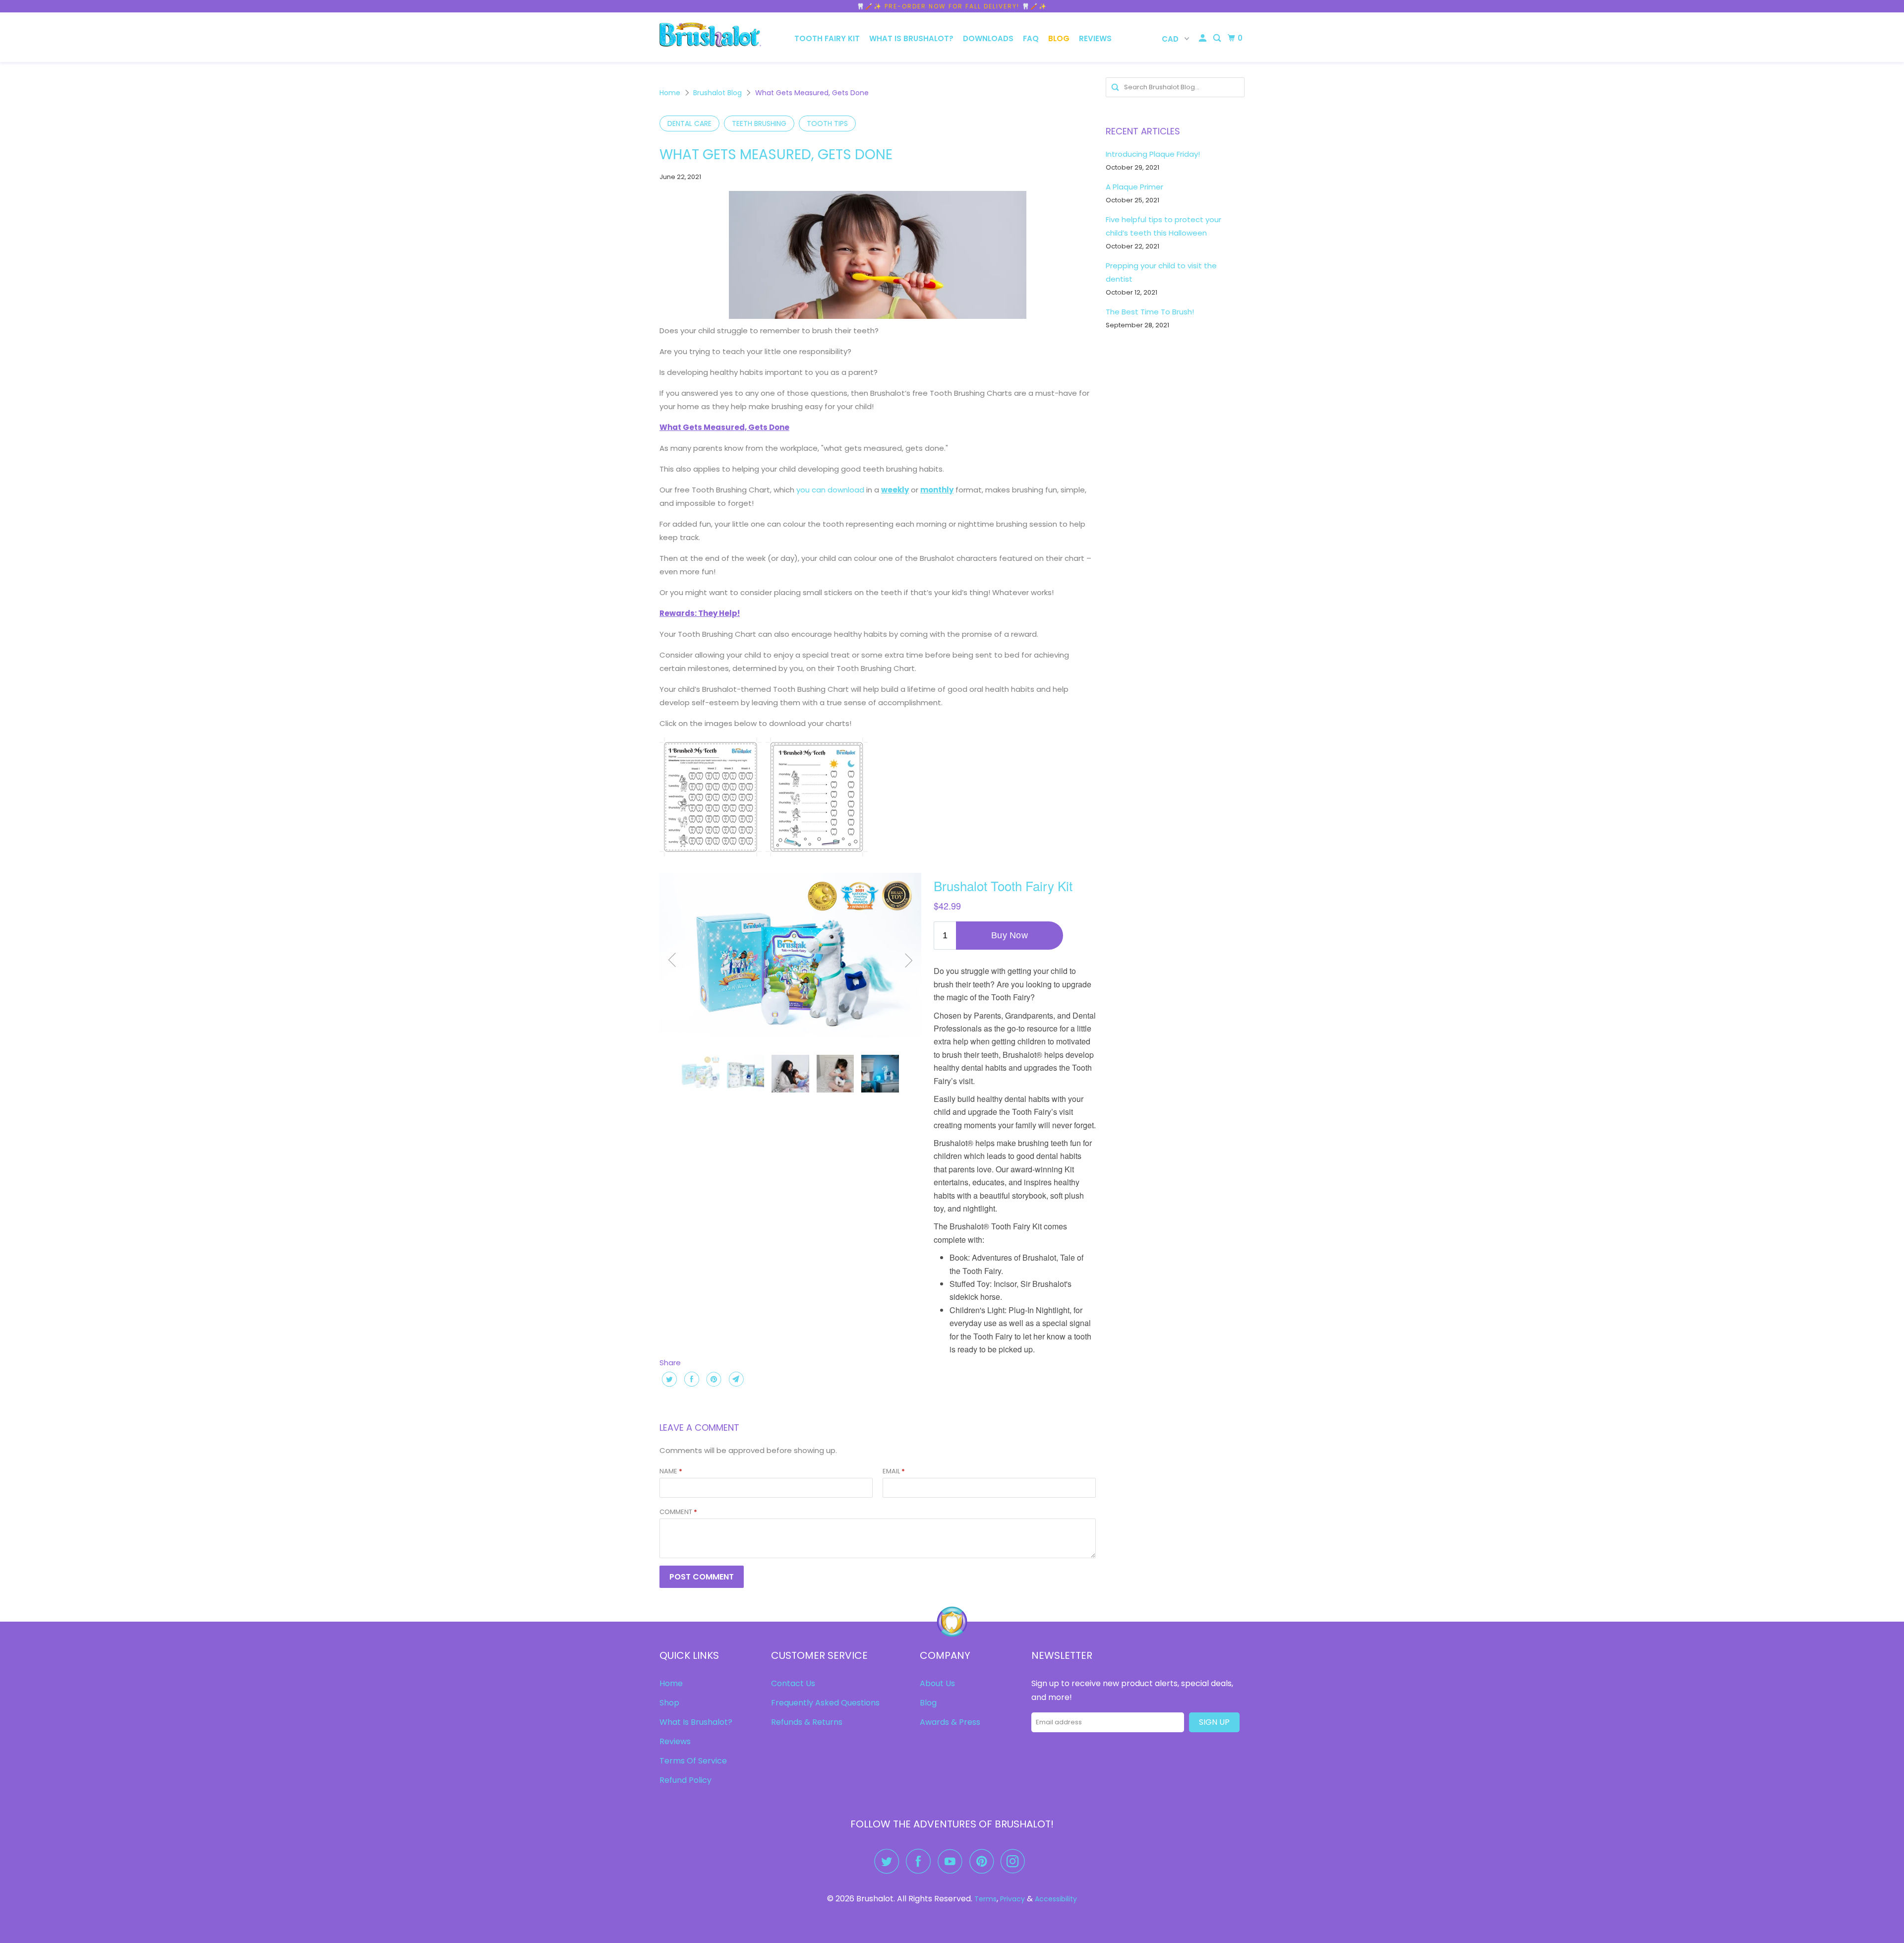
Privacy (1012, 1899)
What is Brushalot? (911, 38)
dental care (689, 123)
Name (671, 1471)
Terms (985, 1899)
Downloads (988, 38)
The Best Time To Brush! (1150, 312)
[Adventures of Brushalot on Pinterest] (984, 1861)
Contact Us (793, 1683)
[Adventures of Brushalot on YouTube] (952, 1861)
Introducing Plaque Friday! (1153, 154)
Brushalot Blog (717, 93)
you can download (830, 490)
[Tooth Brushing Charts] (711, 859)
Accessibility (1056, 1899)
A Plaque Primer (1134, 187)
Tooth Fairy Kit (827, 38)
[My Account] (1203, 38)
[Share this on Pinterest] (713, 1379)
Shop (669, 1703)
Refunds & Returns (807, 1722)
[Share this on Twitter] (668, 1379)
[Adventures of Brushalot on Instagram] (1015, 1861)
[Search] (1218, 38)
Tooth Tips (827, 123)
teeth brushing (759, 123)
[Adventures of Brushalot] (710, 37)
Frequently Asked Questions (825, 1703)
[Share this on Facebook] (690, 1379)
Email (894, 1471)
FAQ (1031, 38)
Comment (678, 1512)
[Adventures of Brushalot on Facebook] (921, 1861)
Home (670, 93)
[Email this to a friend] (735, 1379)
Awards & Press (950, 1722)
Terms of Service (693, 1761)
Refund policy (685, 1780)
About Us (937, 1683)
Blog (1059, 38)
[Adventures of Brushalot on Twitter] (889, 1861)
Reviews (1095, 38)
